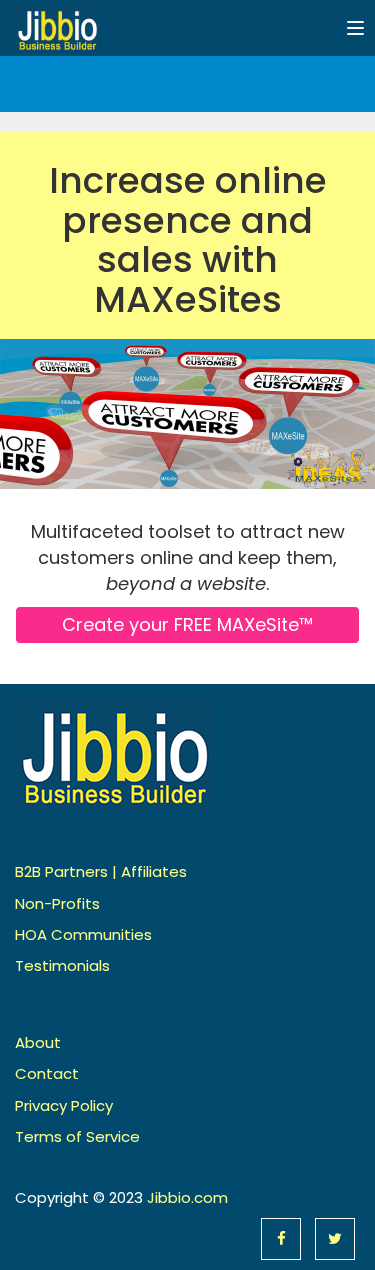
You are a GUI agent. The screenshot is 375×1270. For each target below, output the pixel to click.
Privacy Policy (64, 1105)
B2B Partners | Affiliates (101, 871)
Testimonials (62, 965)
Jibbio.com (187, 1197)
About (38, 1042)
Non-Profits (57, 903)
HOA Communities (83, 934)
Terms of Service (77, 1136)
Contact (47, 1073)
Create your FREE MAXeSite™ (187, 624)
